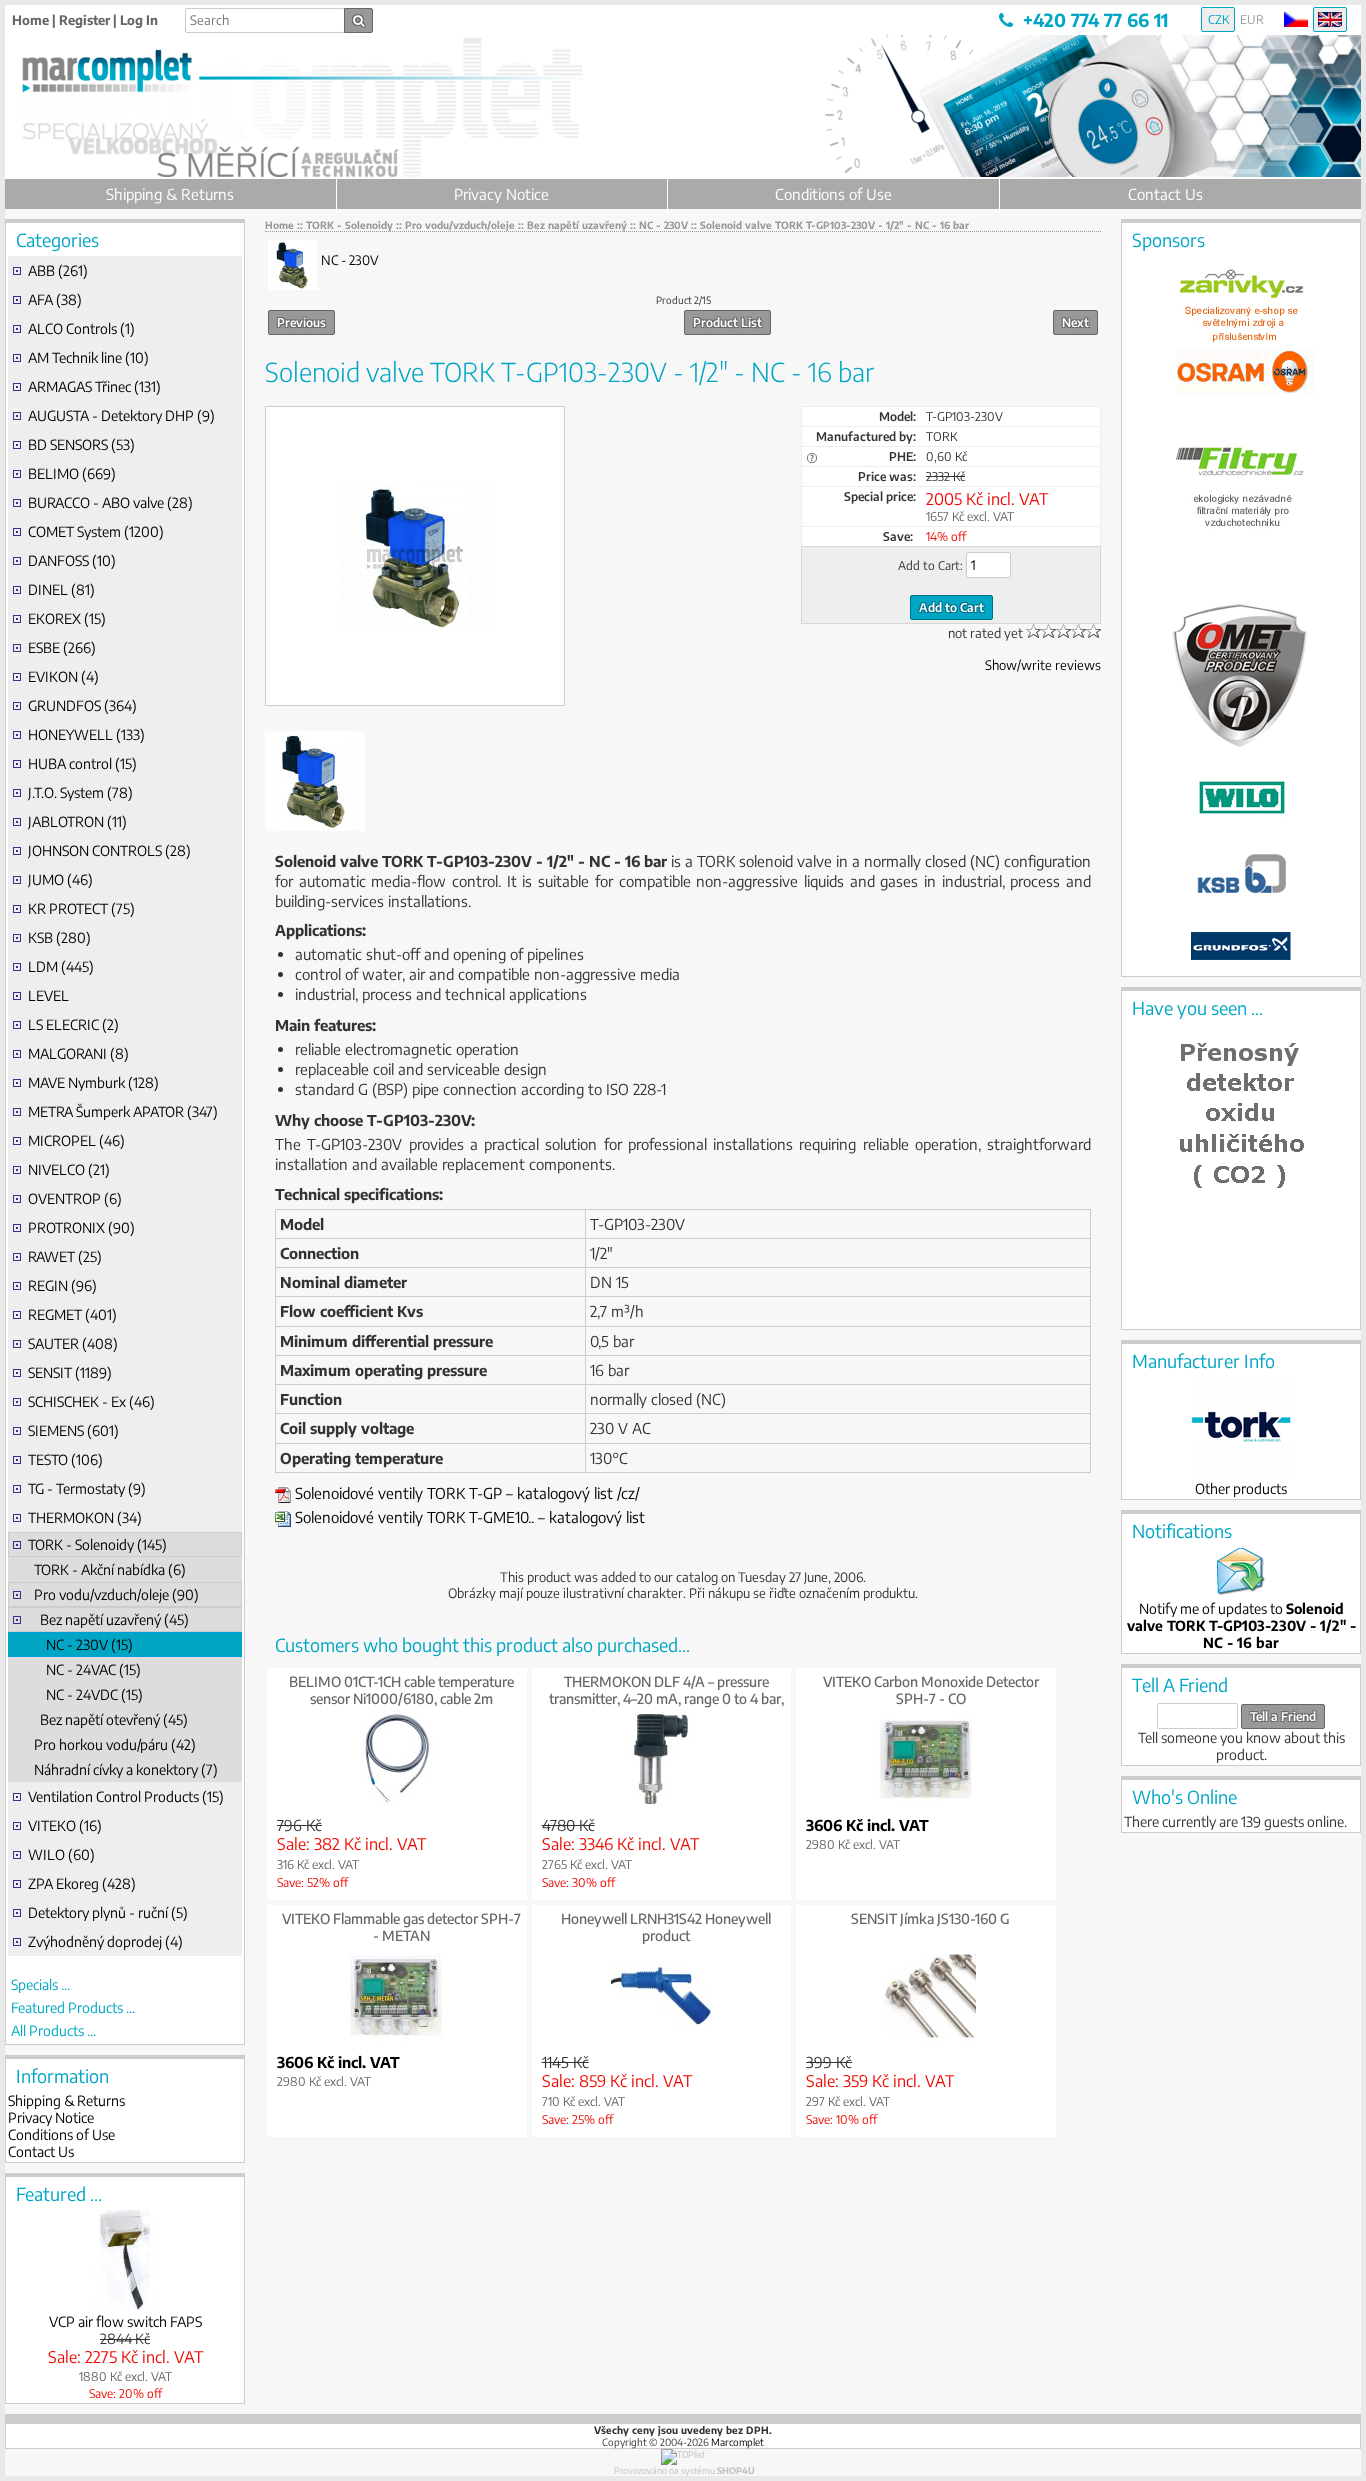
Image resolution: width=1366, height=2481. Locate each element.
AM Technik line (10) (88, 357)
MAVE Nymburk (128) (93, 1082)
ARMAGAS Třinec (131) (94, 386)
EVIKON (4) (63, 676)
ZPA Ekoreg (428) (82, 1883)
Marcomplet (737, 2442)
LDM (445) (61, 966)
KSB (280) (59, 937)
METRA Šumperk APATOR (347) (123, 1111)
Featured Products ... (73, 2007)
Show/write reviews (1043, 665)
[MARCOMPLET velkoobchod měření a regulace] (145, 84)
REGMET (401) (72, 1314)
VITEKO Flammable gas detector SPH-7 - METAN (401, 1927)
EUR (1252, 19)
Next (1075, 322)
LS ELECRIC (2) (73, 1024)
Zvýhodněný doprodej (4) (105, 1941)
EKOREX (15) (67, 618)
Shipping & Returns (170, 194)
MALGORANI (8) (78, 1053)
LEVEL (48, 995)
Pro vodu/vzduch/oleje (460, 225)
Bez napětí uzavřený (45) (108, 1619)
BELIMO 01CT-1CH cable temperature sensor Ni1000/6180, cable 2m (401, 1690)
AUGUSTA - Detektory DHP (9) (121, 415)
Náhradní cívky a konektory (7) (123, 1769)
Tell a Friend (1283, 1716)
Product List (727, 322)
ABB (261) (58, 270)
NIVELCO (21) (69, 1169)
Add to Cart (951, 607)
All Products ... (53, 2030)
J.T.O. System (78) (80, 792)
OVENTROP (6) (75, 1198)
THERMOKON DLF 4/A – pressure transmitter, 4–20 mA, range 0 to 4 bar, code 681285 (666, 1698)
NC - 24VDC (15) (85, 1694)
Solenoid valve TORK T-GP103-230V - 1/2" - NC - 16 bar (834, 225)
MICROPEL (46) (76, 1140)
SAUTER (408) (73, 1343)
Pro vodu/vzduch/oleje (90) (113, 1594)
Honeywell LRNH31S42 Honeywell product (666, 1927)
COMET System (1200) (96, 531)
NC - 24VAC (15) (84, 1669)
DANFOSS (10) (72, 560)
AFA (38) (55, 299)
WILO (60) (61, 1854)
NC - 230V (663, 225)
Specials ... (40, 1984)
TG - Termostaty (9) (87, 1488)
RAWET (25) (65, 1256)
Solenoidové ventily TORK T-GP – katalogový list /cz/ (465, 1493)
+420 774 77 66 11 (1095, 19)
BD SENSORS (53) (81, 444)
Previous (301, 322)
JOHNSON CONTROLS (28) (109, 850)
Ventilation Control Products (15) (126, 1796)
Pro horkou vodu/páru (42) (112, 1744)
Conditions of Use (833, 194)
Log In (139, 20)
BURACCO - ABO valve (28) (110, 502)
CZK (1218, 19)
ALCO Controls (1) (81, 328)
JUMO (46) (60, 879)
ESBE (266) (62, 647)
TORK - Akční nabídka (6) (107, 1569)
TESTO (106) (65, 1459)
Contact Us (1165, 194)
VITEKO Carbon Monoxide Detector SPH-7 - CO (931, 1690)
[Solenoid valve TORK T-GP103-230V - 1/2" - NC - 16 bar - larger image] (415, 557)
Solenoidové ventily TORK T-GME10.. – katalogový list (468, 1517)
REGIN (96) (62, 1285)
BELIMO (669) (72, 473)
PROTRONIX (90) (81, 1227)
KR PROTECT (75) (81, 908)
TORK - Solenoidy (349, 225)
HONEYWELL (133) (86, 734)
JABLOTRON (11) (77, 821)
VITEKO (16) (65, 1825)
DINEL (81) (61, 589)
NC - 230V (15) (80, 1644)
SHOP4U (736, 2470)
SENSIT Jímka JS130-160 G (930, 1918)
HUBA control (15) (82, 763)
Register (84, 20)
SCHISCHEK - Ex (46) (91, 1401)
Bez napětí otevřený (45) (108, 1719)
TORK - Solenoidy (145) (97, 1544)
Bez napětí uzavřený (577, 225)
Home (30, 20)
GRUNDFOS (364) (82, 705)
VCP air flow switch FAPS (125, 2321)
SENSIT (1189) (70, 1372)
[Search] (358, 20)
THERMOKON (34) (85, 1517)
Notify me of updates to (1241, 1625)
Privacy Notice (501, 194)
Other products (1241, 1488)
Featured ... (59, 2193)
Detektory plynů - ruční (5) (108, 1912)
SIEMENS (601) (73, 1430)
